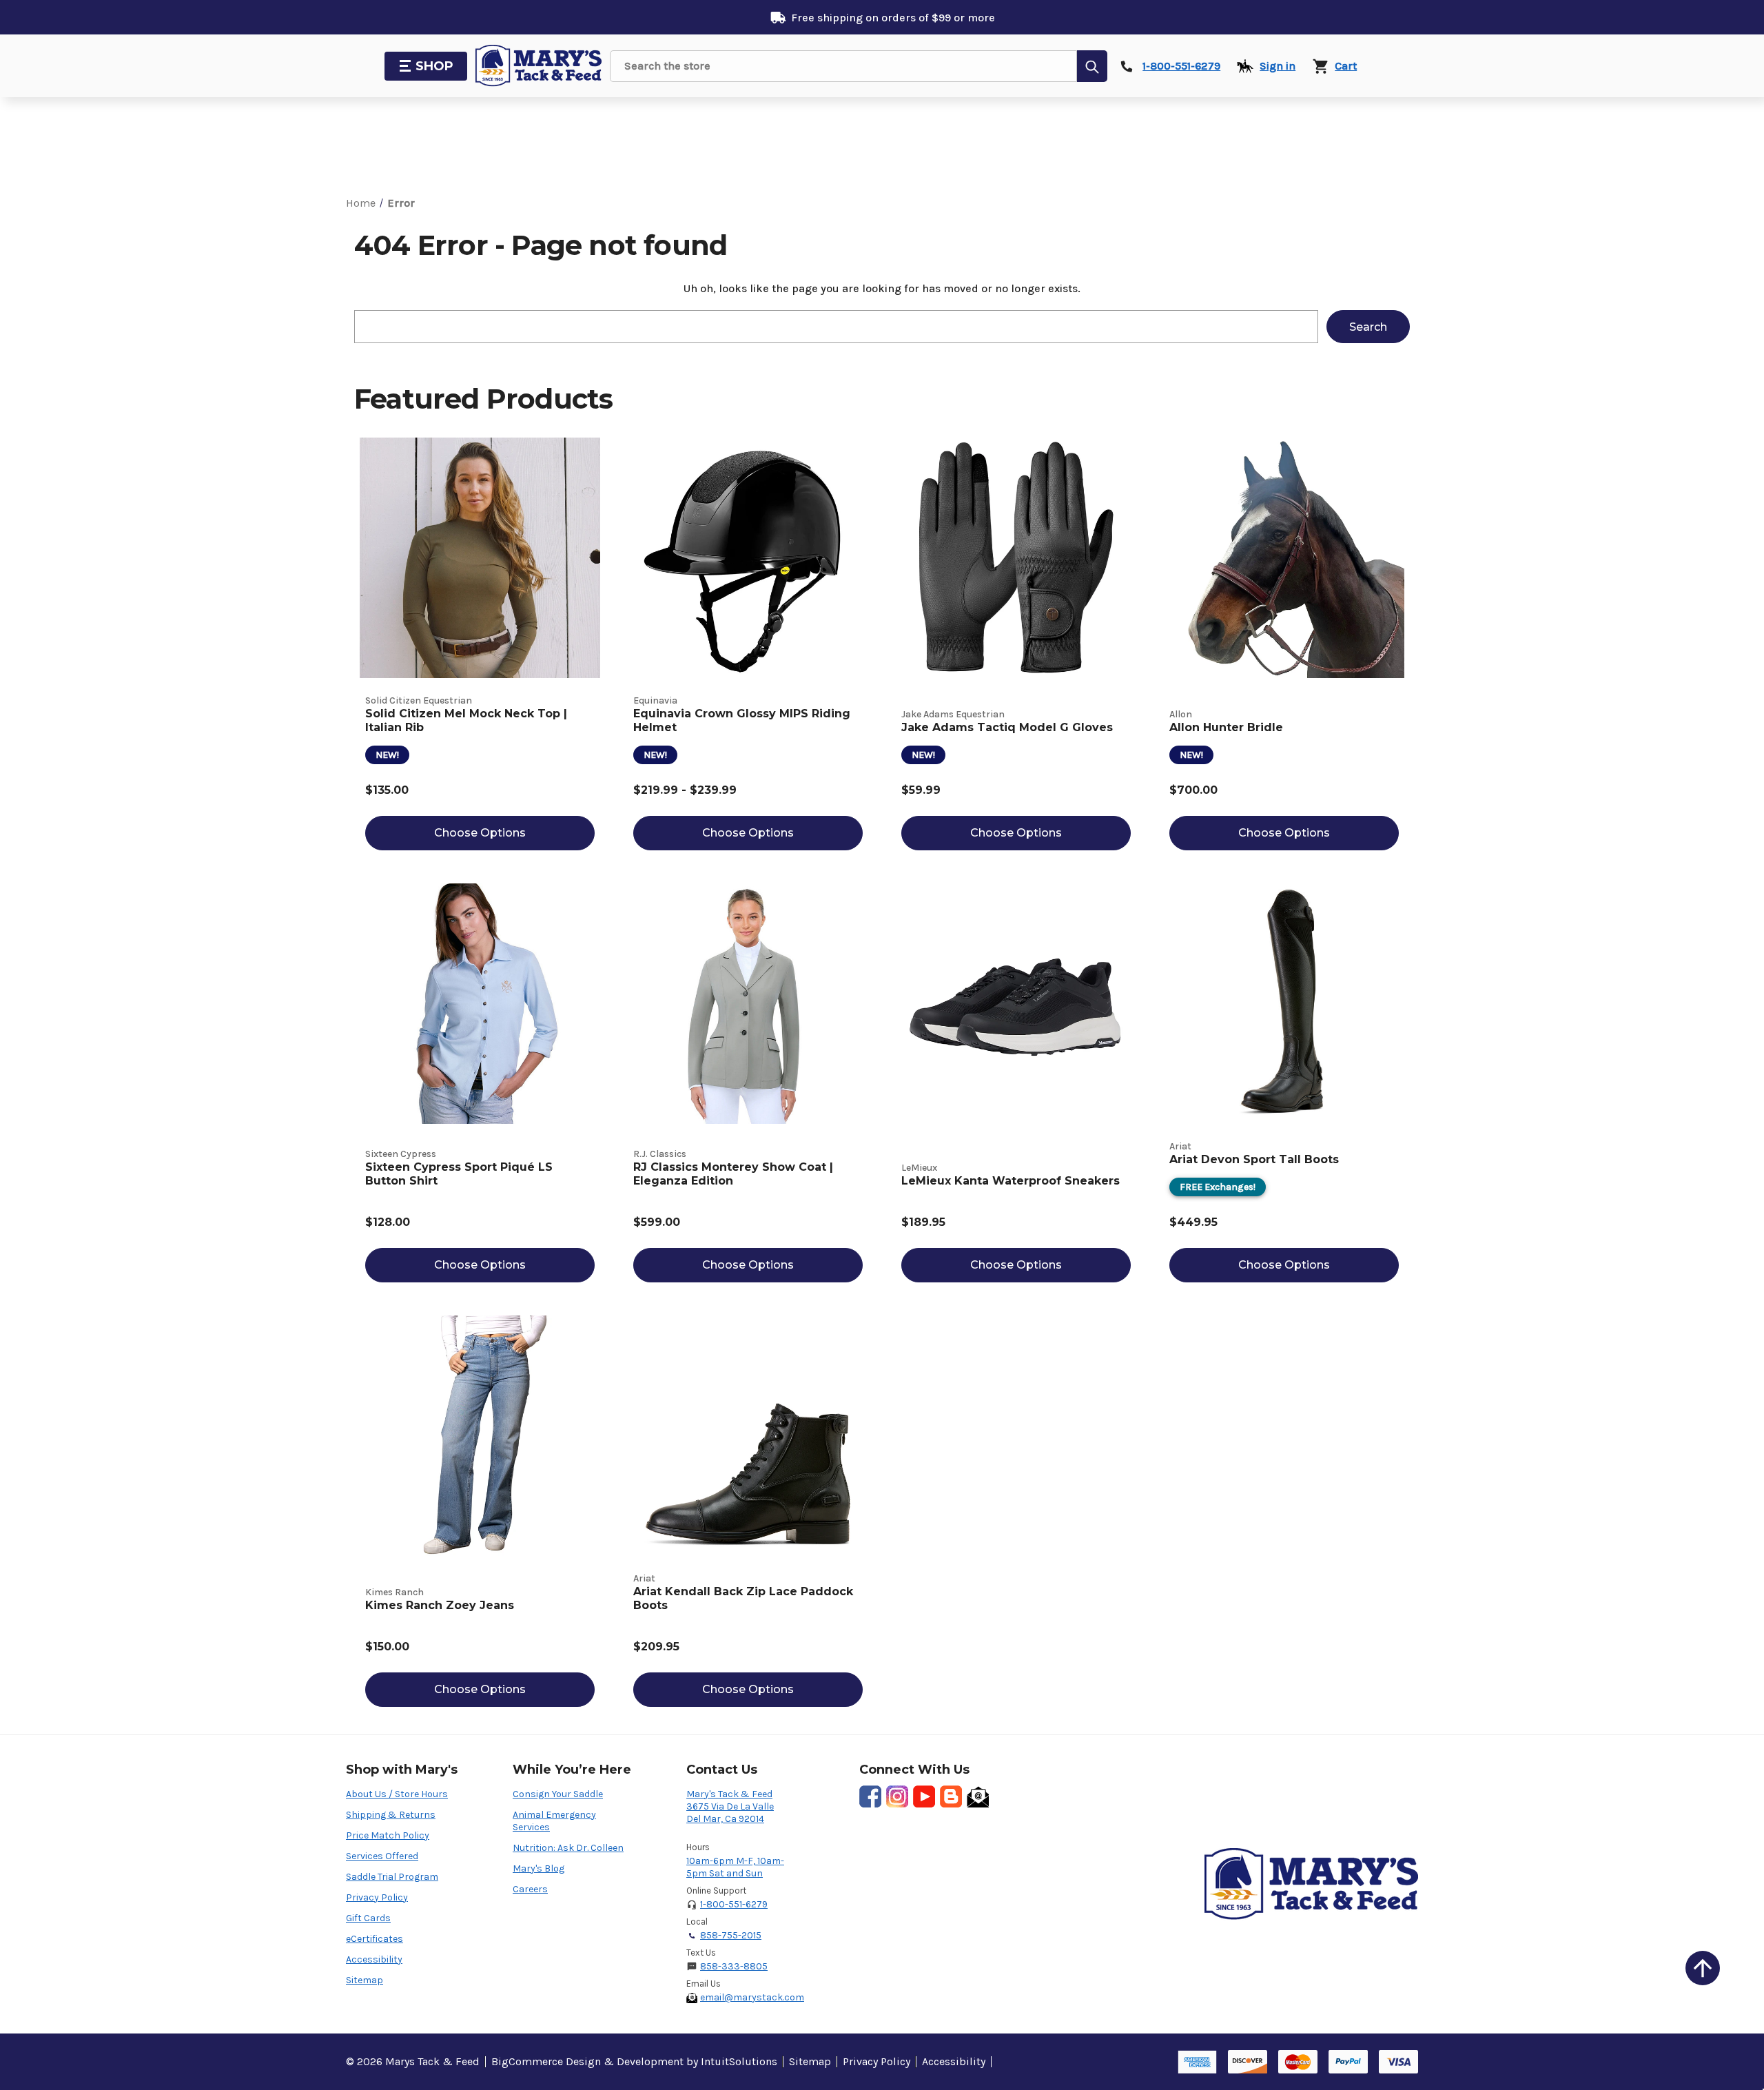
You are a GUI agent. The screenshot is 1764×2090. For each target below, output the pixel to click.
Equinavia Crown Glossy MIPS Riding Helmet (742, 720)
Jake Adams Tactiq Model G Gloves (1007, 727)
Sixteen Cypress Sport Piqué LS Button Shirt (459, 1174)
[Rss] (951, 1796)
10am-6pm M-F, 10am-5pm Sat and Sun (735, 1867)
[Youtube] (924, 1796)
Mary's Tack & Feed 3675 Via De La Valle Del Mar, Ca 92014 (730, 1806)
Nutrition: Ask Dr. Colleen (568, 1848)
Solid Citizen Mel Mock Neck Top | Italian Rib (466, 720)
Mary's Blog (539, 1868)
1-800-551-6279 (734, 1904)
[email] (978, 1796)
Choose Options (480, 833)
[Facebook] (870, 1796)
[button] (1703, 1968)
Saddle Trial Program (392, 1877)
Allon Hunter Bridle (1226, 727)
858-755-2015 (731, 1935)
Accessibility (374, 1959)
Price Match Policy (388, 1835)
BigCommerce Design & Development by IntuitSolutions (634, 2061)
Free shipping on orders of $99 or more (893, 18)
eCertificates (375, 1939)
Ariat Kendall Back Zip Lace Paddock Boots (743, 1598)
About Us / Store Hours (397, 1794)
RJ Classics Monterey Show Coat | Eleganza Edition (733, 1174)
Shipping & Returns (391, 1815)
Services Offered (382, 1856)
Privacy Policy (377, 1897)
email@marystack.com (752, 1997)
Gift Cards (368, 1918)
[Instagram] (897, 1796)
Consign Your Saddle (558, 1794)
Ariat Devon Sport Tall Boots (1254, 1159)
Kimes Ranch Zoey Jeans (440, 1605)
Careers (530, 1889)
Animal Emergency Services (554, 1821)
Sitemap (365, 1980)
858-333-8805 (734, 1966)
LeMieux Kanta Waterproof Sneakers (1011, 1181)
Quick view (480, 558)
